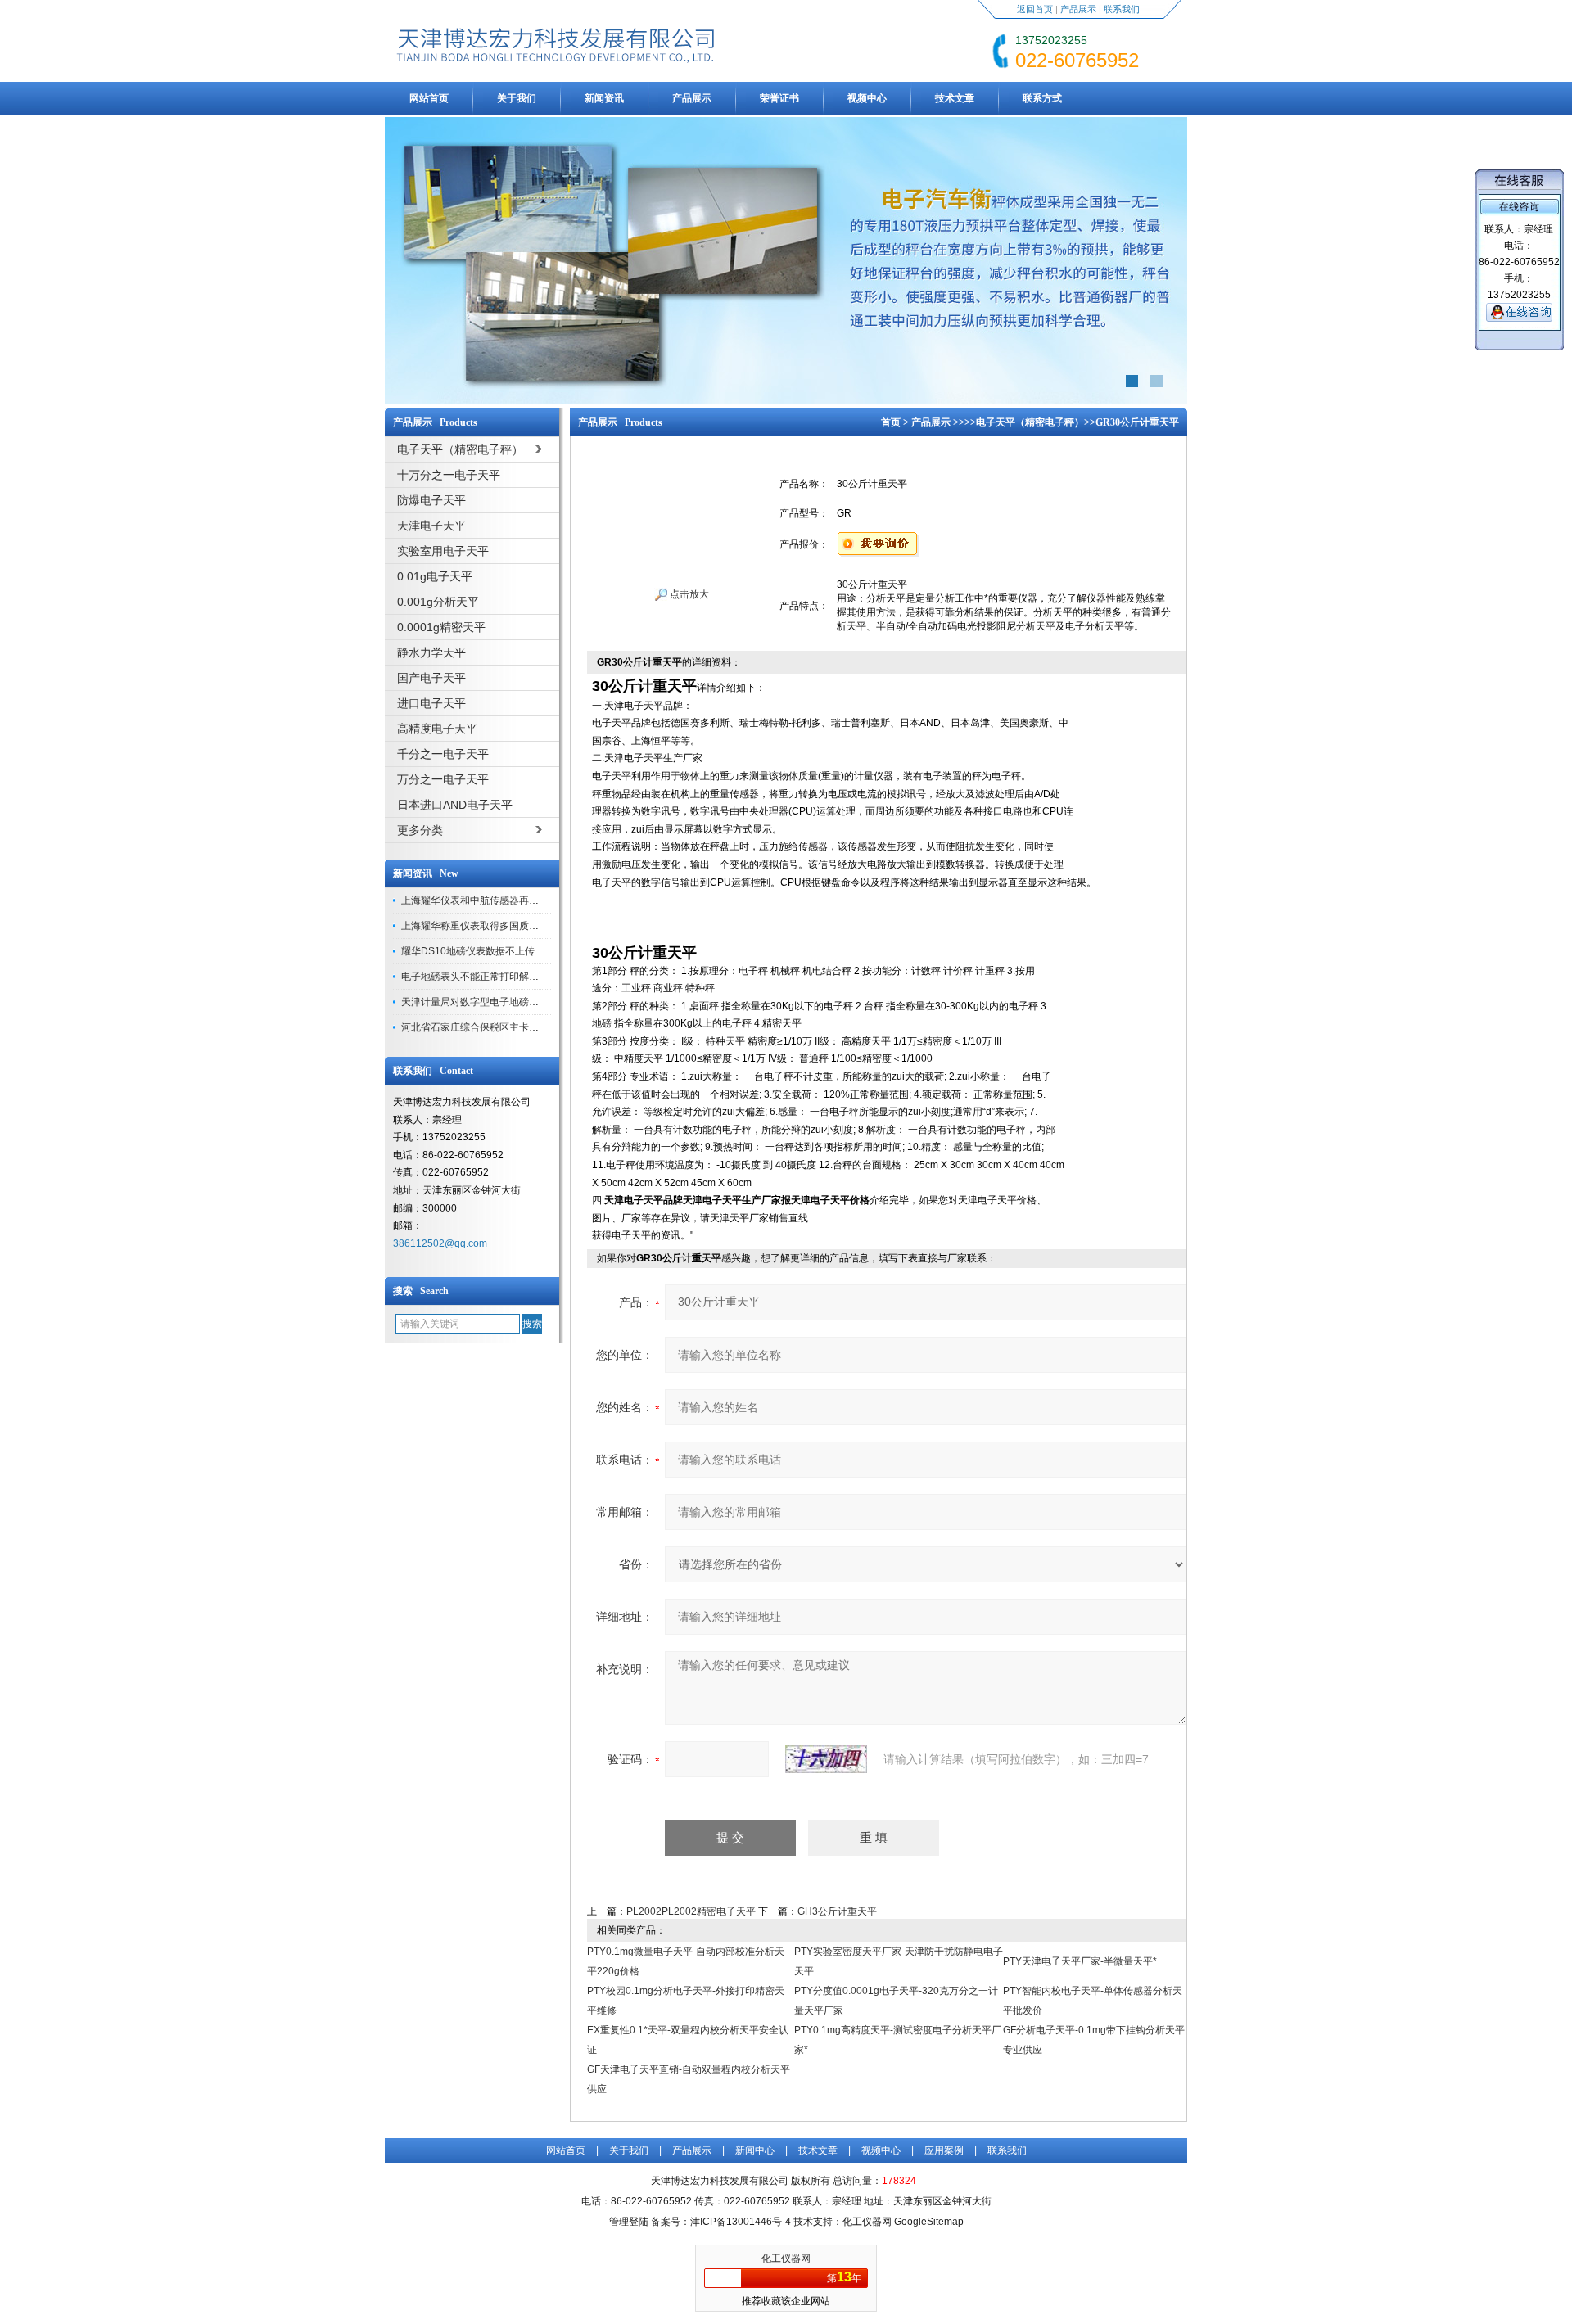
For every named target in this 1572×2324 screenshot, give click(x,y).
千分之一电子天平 (443, 754)
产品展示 (1078, 9)
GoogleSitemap (929, 2222)
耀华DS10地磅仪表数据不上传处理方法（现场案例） (517, 951)
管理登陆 (629, 2222)
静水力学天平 (431, 652)
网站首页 (429, 98)
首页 (891, 422)
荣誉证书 (779, 98)
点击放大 (688, 594)
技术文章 (955, 98)
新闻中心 (755, 2150)
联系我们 (1122, 9)
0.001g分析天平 (438, 602)
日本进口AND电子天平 (455, 805)
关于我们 (517, 98)
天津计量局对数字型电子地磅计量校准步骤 (495, 1002)
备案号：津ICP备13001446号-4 (721, 2222)
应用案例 (944, 2150)
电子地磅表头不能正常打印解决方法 (480, 977)
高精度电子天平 (437, 729)
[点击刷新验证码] (826, 1759)
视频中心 (867, 98)
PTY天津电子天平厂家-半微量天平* (1080, 1961)
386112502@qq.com (440, 1243)
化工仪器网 (786, 2259)
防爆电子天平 (431, 500)
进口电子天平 (431, 703)
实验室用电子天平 (443, 551)
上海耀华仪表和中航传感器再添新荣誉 (485, 900)
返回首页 (1035, 9)
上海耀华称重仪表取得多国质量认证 (480, 926)
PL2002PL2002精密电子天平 (691, 1911)
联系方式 (1042, 98)
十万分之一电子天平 (449, 475)
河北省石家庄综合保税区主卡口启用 (480, 1027)
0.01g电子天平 (435, 576)
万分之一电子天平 (443, 779)
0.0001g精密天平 (441, 627)
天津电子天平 (431, 526)
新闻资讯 (604, 98)
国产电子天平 (431, 678)
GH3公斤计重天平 (837, 1911)
